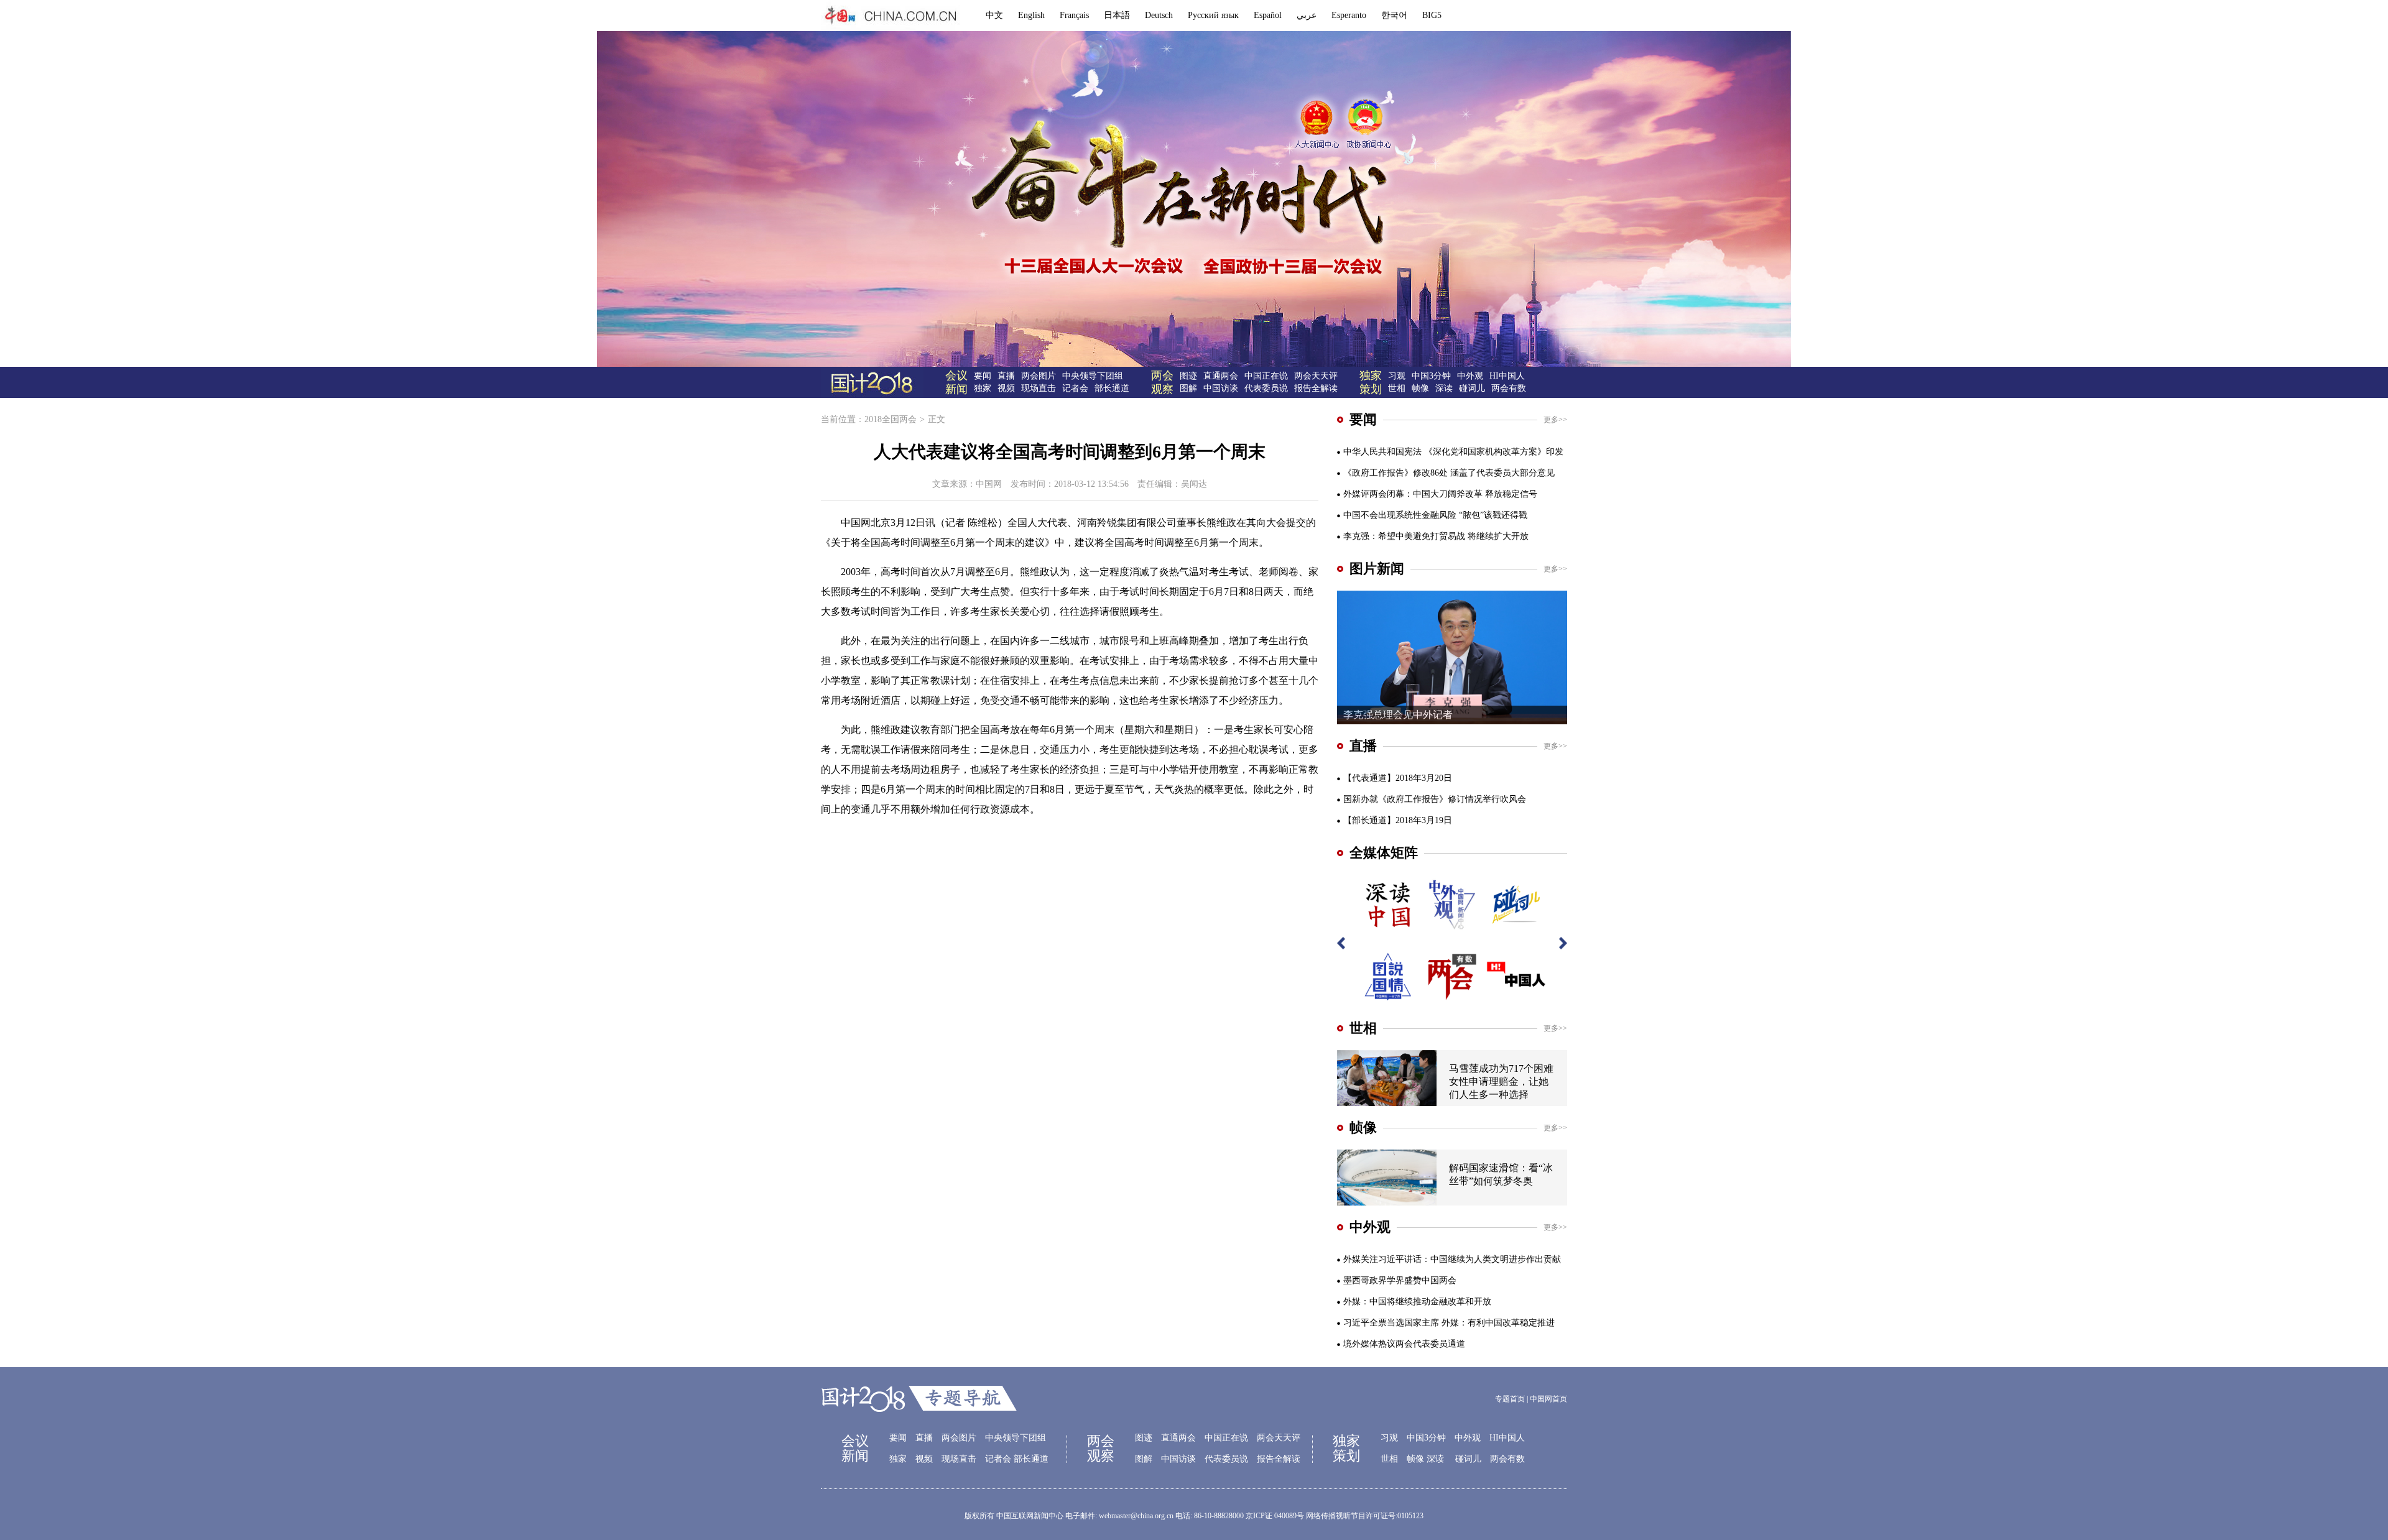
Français (1074, 15)
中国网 (989, 484)
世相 (1397, 388)
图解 (1188, 388)
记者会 (1075, 388)
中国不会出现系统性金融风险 (1400, 515)
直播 (1006, 376)
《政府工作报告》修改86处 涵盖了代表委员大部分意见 (1449, 473)
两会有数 (1509, 388)
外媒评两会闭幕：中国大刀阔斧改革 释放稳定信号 (1440, 494)
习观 (1397, 376)
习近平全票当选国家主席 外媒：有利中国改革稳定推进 (1449, 1323)
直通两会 (1221, 376)
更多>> (1555, 420)
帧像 (1420, 388)
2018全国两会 (891, 419)
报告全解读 (1316, 388)
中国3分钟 (1431, 376)
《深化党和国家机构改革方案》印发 (1494, 452)
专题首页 (1510, 1399)
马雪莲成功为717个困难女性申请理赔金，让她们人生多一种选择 (1501, 1081)
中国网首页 (1548, 1399)
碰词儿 (1472, 388)
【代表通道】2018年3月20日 (1398, 778)
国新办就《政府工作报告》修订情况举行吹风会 (1435, 799)
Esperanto (1349, 15)
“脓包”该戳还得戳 (1493, 515)
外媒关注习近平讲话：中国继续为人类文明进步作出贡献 (1452, 1259)
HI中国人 (1507, 376)
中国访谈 (1221, 388)
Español (1268, 15)
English (1031, 15)
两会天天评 (1316, 376)
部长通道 (1112, 388)
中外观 (1470, 376)
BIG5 (1432, 15)
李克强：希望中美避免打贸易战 (1404, 536)
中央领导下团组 (1093, 376)
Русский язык (1213, 15)
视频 (1006, 388)
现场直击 (1039, 388)
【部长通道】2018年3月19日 (1398, 820)
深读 (1444, 388)
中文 (994, 15)
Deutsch (1159, 15)
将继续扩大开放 (1498, 536)
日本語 (1117, 15)
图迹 (1188, 376)
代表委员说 (1266, 388)
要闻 (983, 376)
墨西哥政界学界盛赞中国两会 (1400, 1280)
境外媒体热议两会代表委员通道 (1404, 1344)
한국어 (1394, 15)
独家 (983, 388)
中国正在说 (1266, 376)
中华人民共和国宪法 (1382, 452)
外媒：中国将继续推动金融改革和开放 (1417, 1302)
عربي (1307, 15)
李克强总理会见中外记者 (1398, 715)
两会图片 (1039, 376)
